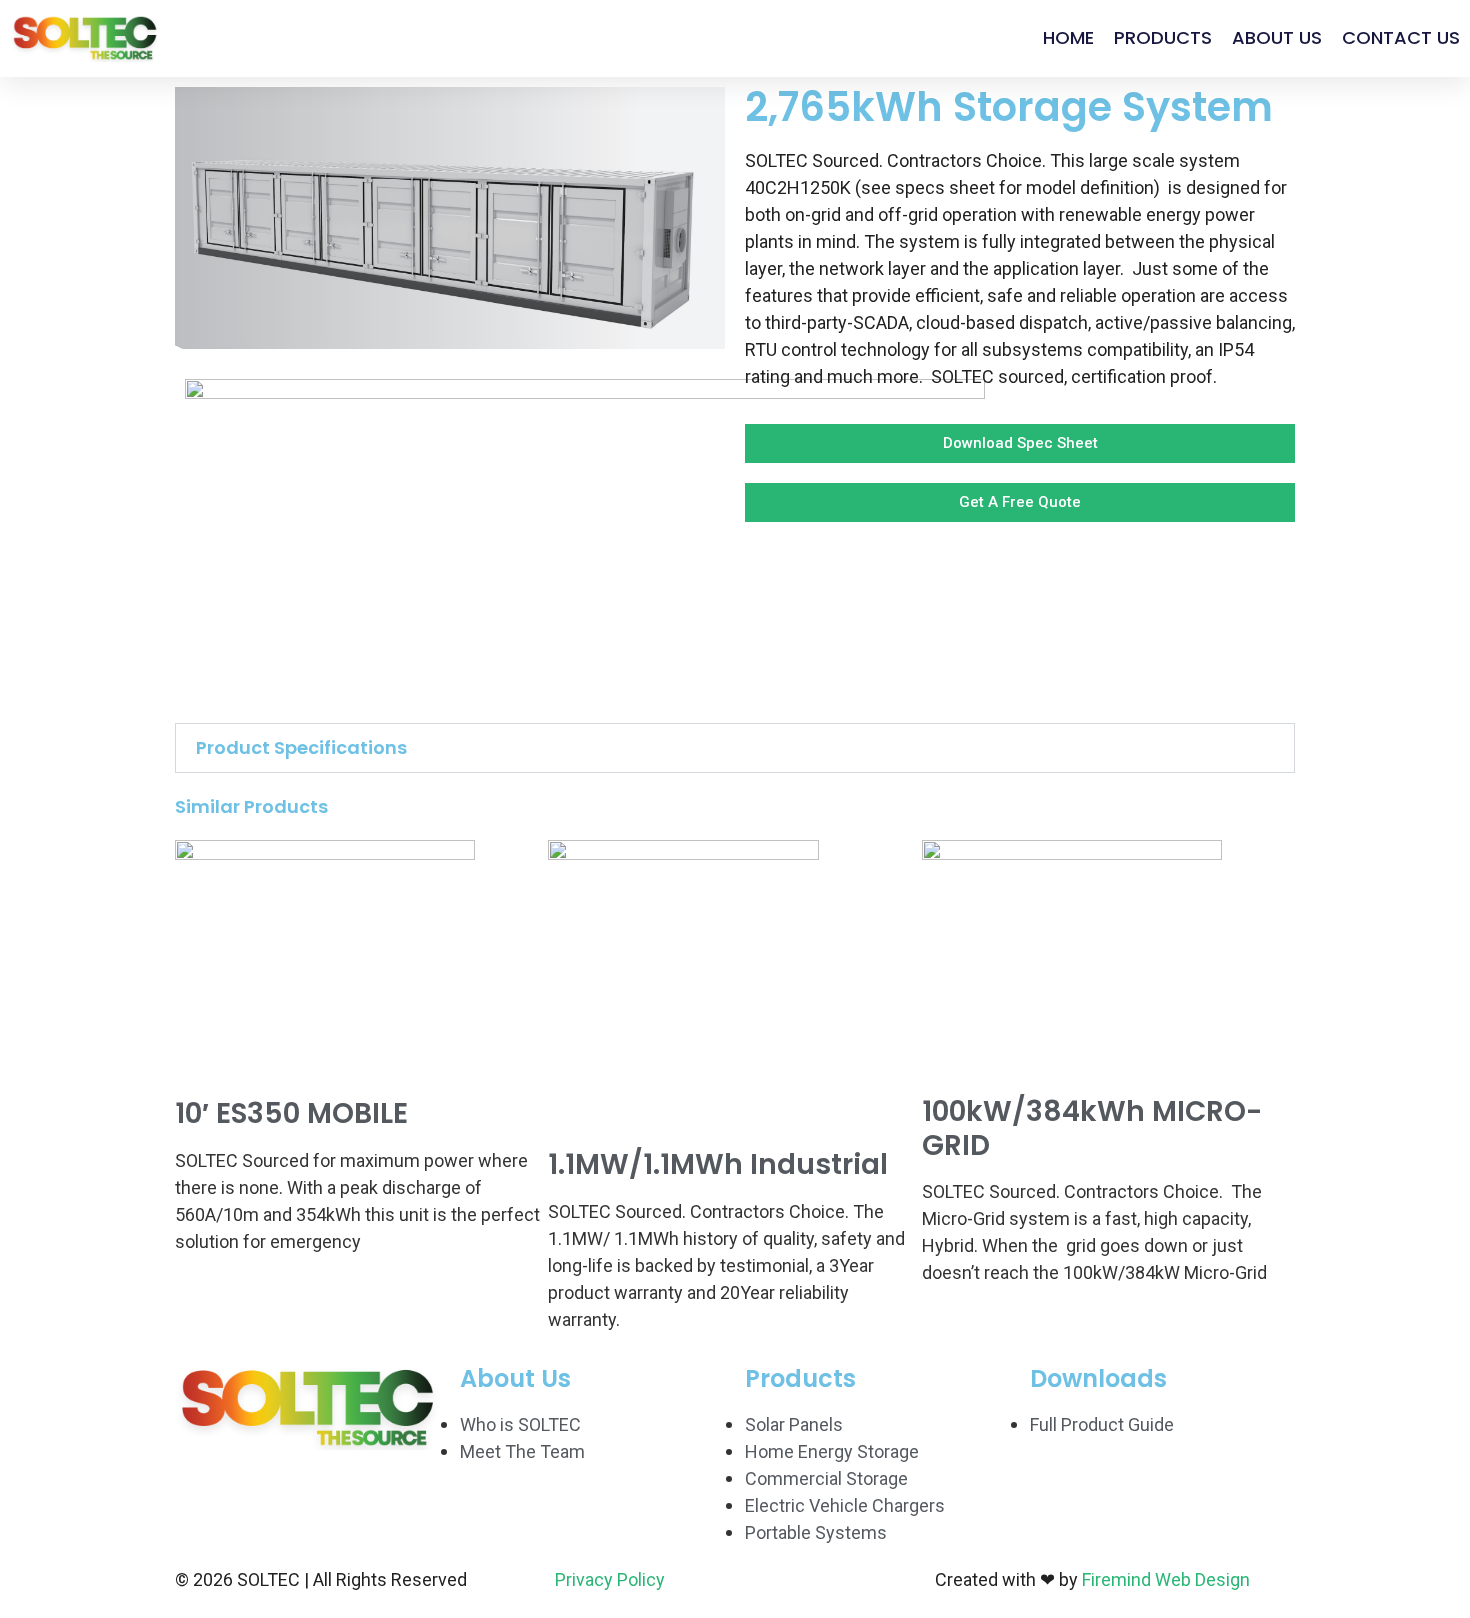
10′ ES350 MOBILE (291, 1113)
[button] (735, 748)
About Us (1277, 37)
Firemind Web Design (1166, 1579)
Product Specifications (301, 747)
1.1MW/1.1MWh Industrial (718, 1164)
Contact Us (1401, 37)
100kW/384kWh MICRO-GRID (1092, 1128)
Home (1068, 37)
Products (1163, 37)
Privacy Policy (610, 1579)
